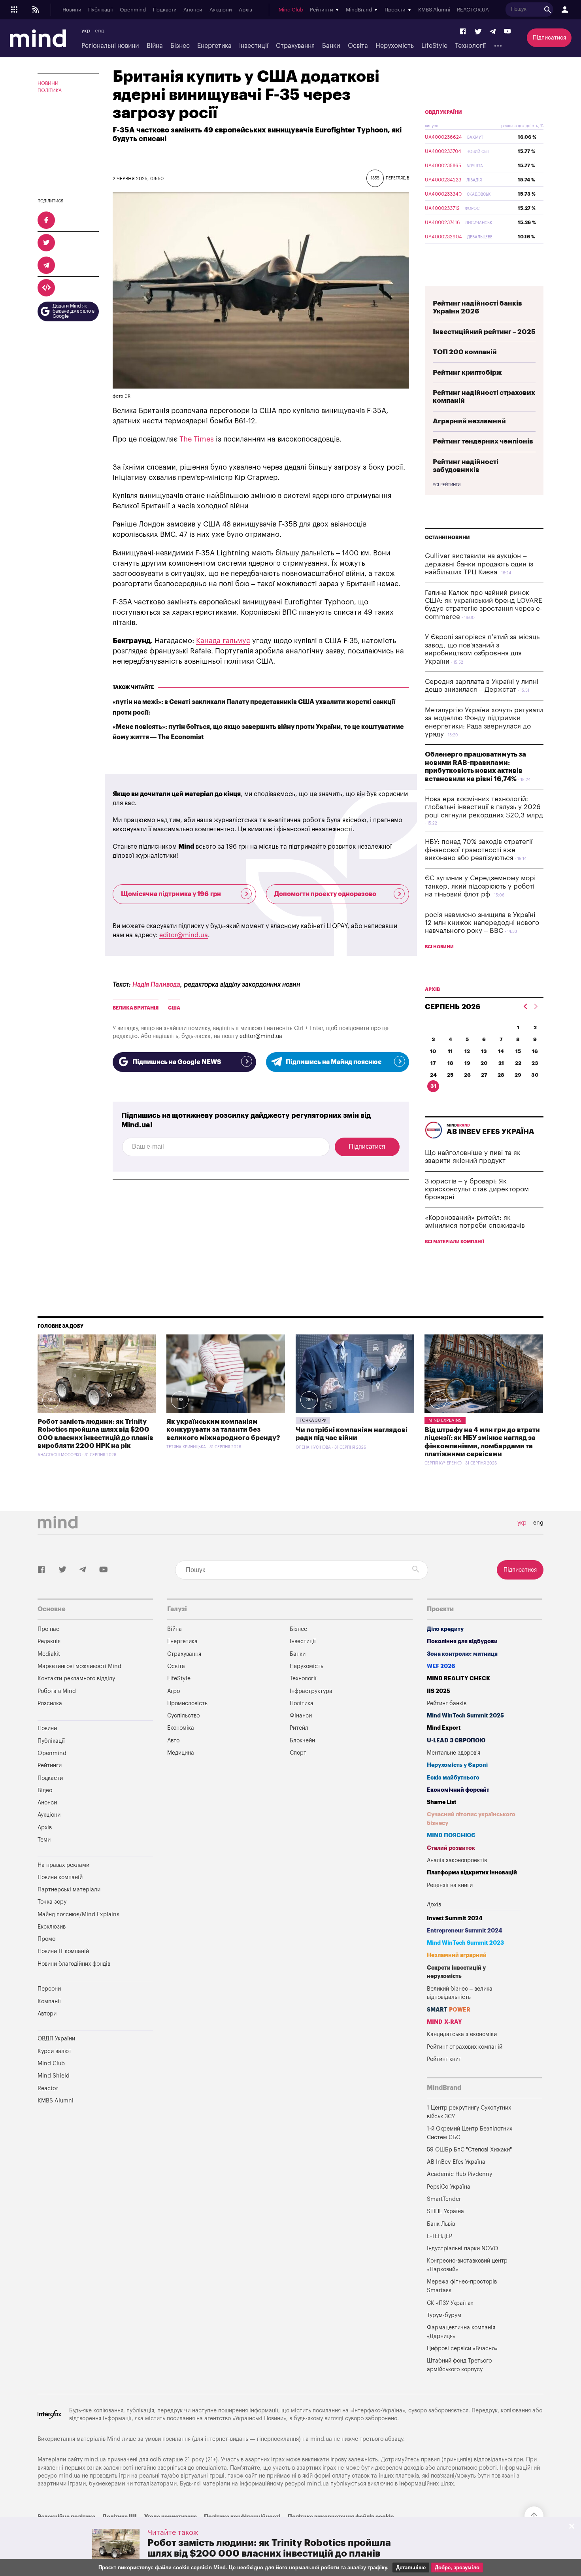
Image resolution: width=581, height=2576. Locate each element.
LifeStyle (434, 46)
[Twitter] (478, 32)
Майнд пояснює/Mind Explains (78, 1915)
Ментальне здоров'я (454, 1753)
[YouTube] (507, 32)
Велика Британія (136, 1008)
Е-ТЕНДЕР (440, 2236)
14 (501, 1051)
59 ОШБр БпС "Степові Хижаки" (469, 2150)
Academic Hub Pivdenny (460, 2174)
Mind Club (291, 10)
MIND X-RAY (444, 2022)
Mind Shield (54, 2076)
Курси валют (55, 2051)
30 (535, 1075)
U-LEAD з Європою (456, 1741)
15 (518, 1051)
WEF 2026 (441, 1666)
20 (484, 1063)
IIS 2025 (439, 1691)
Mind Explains (445, 1420)
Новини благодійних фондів (74, 1964)
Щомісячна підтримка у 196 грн (171, 894)
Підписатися (549, 38)
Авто (173, 1741)
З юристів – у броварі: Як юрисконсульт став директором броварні (477, 1189)
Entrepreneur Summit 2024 (465, 1931)
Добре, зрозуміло (457, 2568)
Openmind (133, 10)
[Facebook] (463, 32)
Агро (174, 1691)
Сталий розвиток (451, 1848)
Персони (49, 1989)
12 (467, 1051)
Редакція (49, 1641)
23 (535, 1063)
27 (484, 1075)
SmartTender (444, 2199)
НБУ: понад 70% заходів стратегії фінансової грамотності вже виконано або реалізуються (479, 850)
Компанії (49, 2001)
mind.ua (321, 2439)
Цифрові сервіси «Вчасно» (462, 2349)
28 (501, 1075)
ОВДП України (443, 112)
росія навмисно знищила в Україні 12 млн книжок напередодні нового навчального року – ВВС (482, 923)
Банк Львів (441, 2224)
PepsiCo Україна (449, 2187)
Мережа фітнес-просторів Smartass (462, 2286)
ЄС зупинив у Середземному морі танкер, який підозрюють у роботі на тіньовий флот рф (480, 886)
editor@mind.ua (184, 935)
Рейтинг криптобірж (467, 373)
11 (450, 1051)
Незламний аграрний (457, 1955)
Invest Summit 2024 (455, 1918)
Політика (50, 91)
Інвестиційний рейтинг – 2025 (484, 332)
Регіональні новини (110, 46)
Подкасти (165, 10)
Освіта (358, 46)
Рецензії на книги (450, 1885)
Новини (72, 10)
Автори (47, 2014)
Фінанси (301, 1716)
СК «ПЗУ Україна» (450, 2303)
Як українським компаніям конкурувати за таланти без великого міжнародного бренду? (223, 1430)
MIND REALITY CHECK (458, 1679)
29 (518, 1075)
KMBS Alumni (434, 10)
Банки (331, 46)
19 (467, 1063)
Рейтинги (50, 1765)
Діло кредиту (445, 1629)
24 (433, 1075)
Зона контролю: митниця (462, 1654)
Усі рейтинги (447, 485)
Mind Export (444, 1728)
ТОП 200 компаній (465, 352)
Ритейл (299, 1728)
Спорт (298, 1753)
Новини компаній (60, 1877)
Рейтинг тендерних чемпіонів (483, 441)
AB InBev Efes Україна (456, 2162)
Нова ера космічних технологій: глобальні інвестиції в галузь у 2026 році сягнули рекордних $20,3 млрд (484, 807)
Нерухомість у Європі (457, 1765)
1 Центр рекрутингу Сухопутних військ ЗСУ (469, 2112)
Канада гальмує (223, 641)
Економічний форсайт (458, 1790)
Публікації (100, 10)
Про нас (48, 1629)
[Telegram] (493, 32)
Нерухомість (395, 46)
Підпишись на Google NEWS (177, 1062)
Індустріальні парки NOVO (463, 2249)
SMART (449, 2010)
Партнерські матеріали (69, 1890)
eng (100, 31)
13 (484, 1051)
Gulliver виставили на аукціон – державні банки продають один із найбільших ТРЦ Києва (479, 564)
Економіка (181, 1728)
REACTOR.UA (473, 10)
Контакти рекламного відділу (76, 1679)
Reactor (48, 2088)
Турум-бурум (444, 2315)
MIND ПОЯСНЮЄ (451, 1835)
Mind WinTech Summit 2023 (465, 1943)
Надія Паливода (156, 985)
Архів (245, 10)
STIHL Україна (445, 2211)
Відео (45, 1790)
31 (433, 1086)
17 (433, 1063)
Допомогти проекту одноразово (325, 894)
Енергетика (214, 46)
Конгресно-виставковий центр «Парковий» (467, 2265)
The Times (197, 439)
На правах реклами (63, 1865)
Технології (470, 46)
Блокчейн (302, 1741)
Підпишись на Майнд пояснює (334, 1062)
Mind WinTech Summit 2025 (465, 1716)
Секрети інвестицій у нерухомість (456, 1972)
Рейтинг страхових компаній (465, 2047)
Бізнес (180, 46)
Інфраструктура (311, 1691)
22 (518, 1063)
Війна (155, 46)
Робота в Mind (57, 1691)
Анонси (193, 10)
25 (450, 1075)
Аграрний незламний (469, 421)
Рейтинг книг (444, 2059)
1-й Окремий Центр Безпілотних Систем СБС (470, 2133)
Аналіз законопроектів (457, 1860)
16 (535, 1051)
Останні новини (447, 538)
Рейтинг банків (447, 1703)
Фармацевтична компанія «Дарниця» (461, 2332)
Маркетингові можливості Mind (79, 1666)
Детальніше (411, 2568)
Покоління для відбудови (462, 1641)
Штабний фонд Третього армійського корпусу (459, 2365)
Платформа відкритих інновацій (472, 1873)
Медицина (181, 1753)
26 (467, 1075)
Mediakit (49, 1654)
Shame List (442, 1802)
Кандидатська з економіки (462, 2034)
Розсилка (50, 1703)
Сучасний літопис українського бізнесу (471, 1819)
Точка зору (313, 1420)
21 (501, 1063)
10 (433, 1051)
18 (450, 1063)
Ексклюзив (52, 1927)
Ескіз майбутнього (453, 1778)
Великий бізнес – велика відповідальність (460, 1993)
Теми (44, 1840)
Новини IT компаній (63, 1951)
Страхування (295, 46)
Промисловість (187, 1703)
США (174, 1008)
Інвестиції (254, 46)
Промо (46, 1939)
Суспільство (183, 1716)
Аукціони (221, 10)
